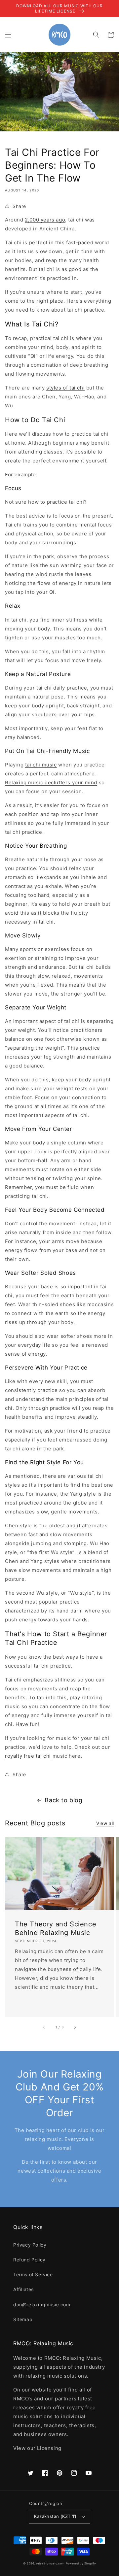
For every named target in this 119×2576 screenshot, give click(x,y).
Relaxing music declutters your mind (51, 782)
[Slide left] (44, 2027)
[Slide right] (75, 2027)
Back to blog (63, 1800)
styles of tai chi (65, 388)
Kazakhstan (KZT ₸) (55, 2516)
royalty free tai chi (28, 1756)
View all (105, 1823)
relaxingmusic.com (50, 2563)
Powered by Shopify (81, 2563)
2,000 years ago (45, 220)
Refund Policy (29, 2260)
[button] (8, 35)
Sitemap (23, 2319)
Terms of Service (33, 2274)
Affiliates (23, 2289)
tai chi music (41, 765)
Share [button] (19, 206)
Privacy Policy (30, 2245)
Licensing (49, 2448)
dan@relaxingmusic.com (42, 2305)
